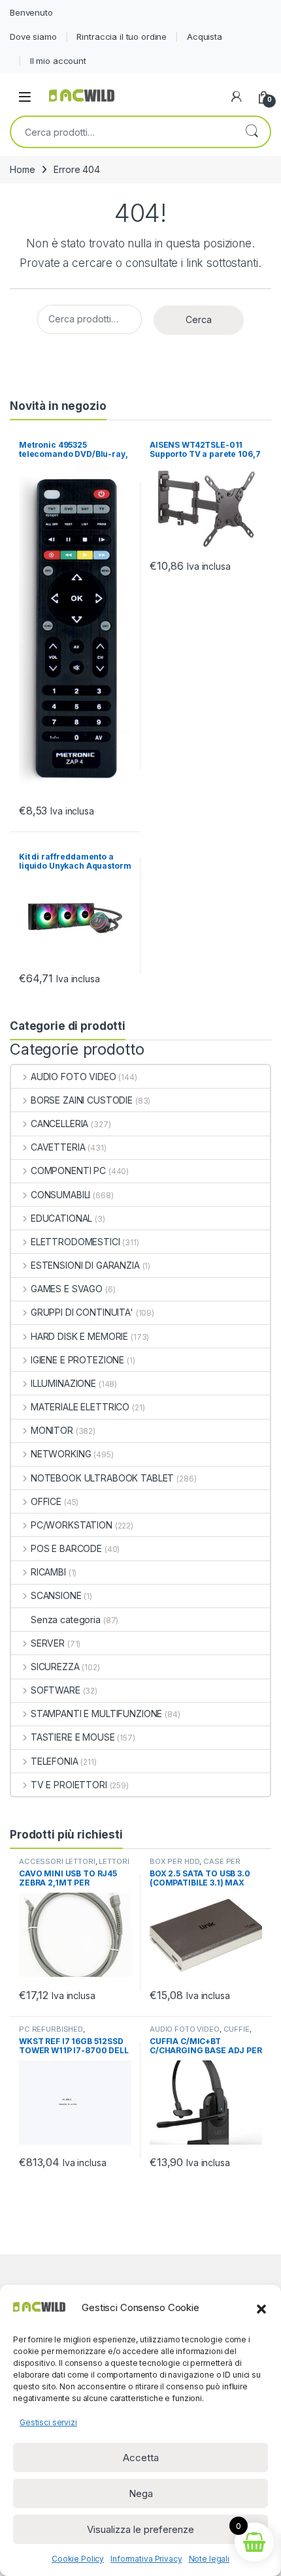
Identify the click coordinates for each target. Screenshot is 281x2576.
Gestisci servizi (48, 2422)
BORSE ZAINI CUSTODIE (82, 1100)
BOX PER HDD (174, 1861)
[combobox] (122, 132)
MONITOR (52, 1430)
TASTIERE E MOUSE (73, 1737)
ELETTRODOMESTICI (75, 1242)
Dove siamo (33, 37)
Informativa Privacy (146, 2559)
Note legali (209, 2559)
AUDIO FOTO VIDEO (74, 1077)
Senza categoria (66, 1620)
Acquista (205, 37)
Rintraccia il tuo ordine (122, 37)
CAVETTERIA (58, 1147)
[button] (261, 2308)
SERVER (48, 1643)
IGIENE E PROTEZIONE (77, 1360)
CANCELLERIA (59, 1124)
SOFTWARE (56, 1690)
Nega (141, 2493)
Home (22, 169)
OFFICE (46, 1501)
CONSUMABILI (60, 1195)
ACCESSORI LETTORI (57, 1861)
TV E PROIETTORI (69, 1785)
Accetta (141, 2458)
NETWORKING (61, 1454)
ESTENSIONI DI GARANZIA (85, 1265)
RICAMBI (48, 1572)
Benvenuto (31, 12)
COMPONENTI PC (68, 1171)
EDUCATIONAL (61, 1218)
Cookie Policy (78, 2559)
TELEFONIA (55, 1761)
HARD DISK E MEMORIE (79, 1336)
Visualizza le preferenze (140, 2529)
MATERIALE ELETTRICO (80, 1407)
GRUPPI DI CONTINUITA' (82, 1312)
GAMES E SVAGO (67, 1289)
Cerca (252, 132)
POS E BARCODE (66, 1548)
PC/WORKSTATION (72, 1525)
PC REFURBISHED (51, 2029)
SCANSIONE (56, 1595)
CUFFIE (237, 2029)
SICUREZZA (55, 1667)
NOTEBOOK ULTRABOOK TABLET (102, 1478)
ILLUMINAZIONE (63, 1383)
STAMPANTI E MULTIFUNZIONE (96, 1714)
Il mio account (58, 61)
